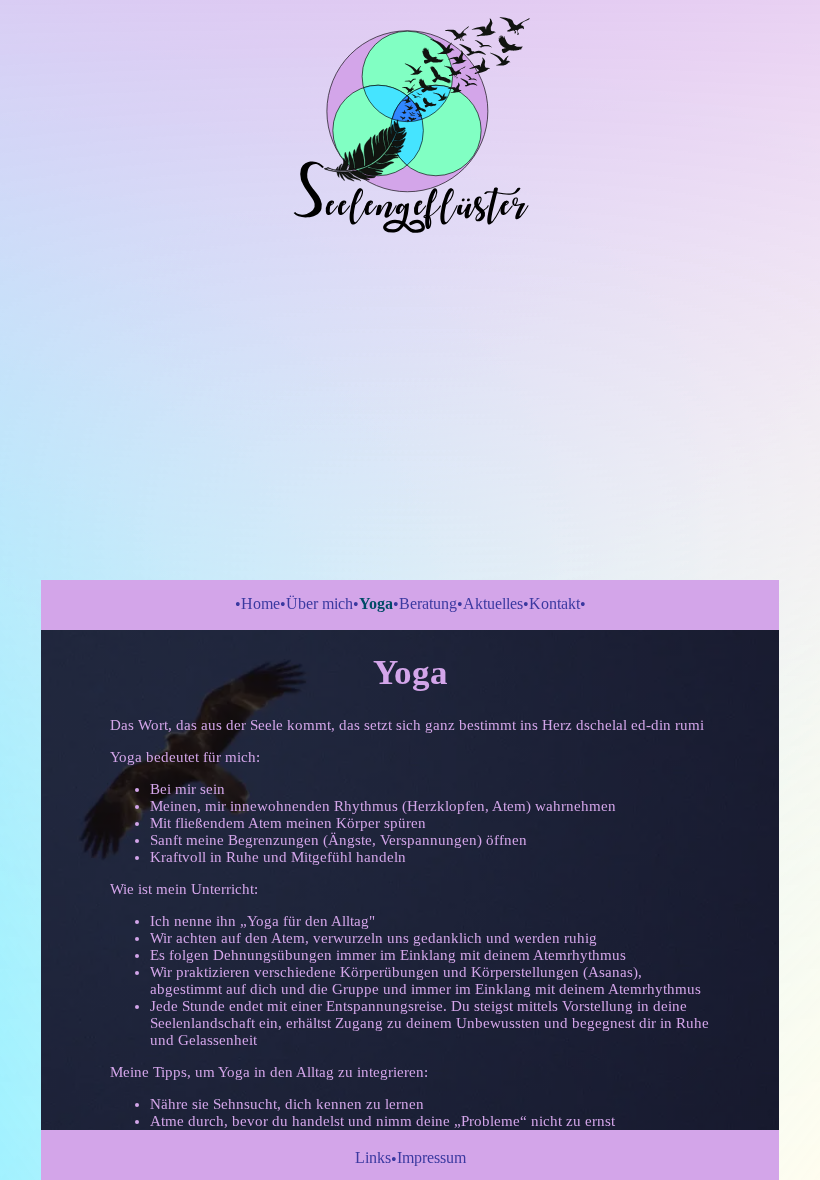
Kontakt (554, 603)
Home (260, 603)
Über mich (319, 603)
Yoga (376, 603)
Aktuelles (493, 603)
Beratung (428, 603)
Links (373, 1157)
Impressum (431, 1157)
